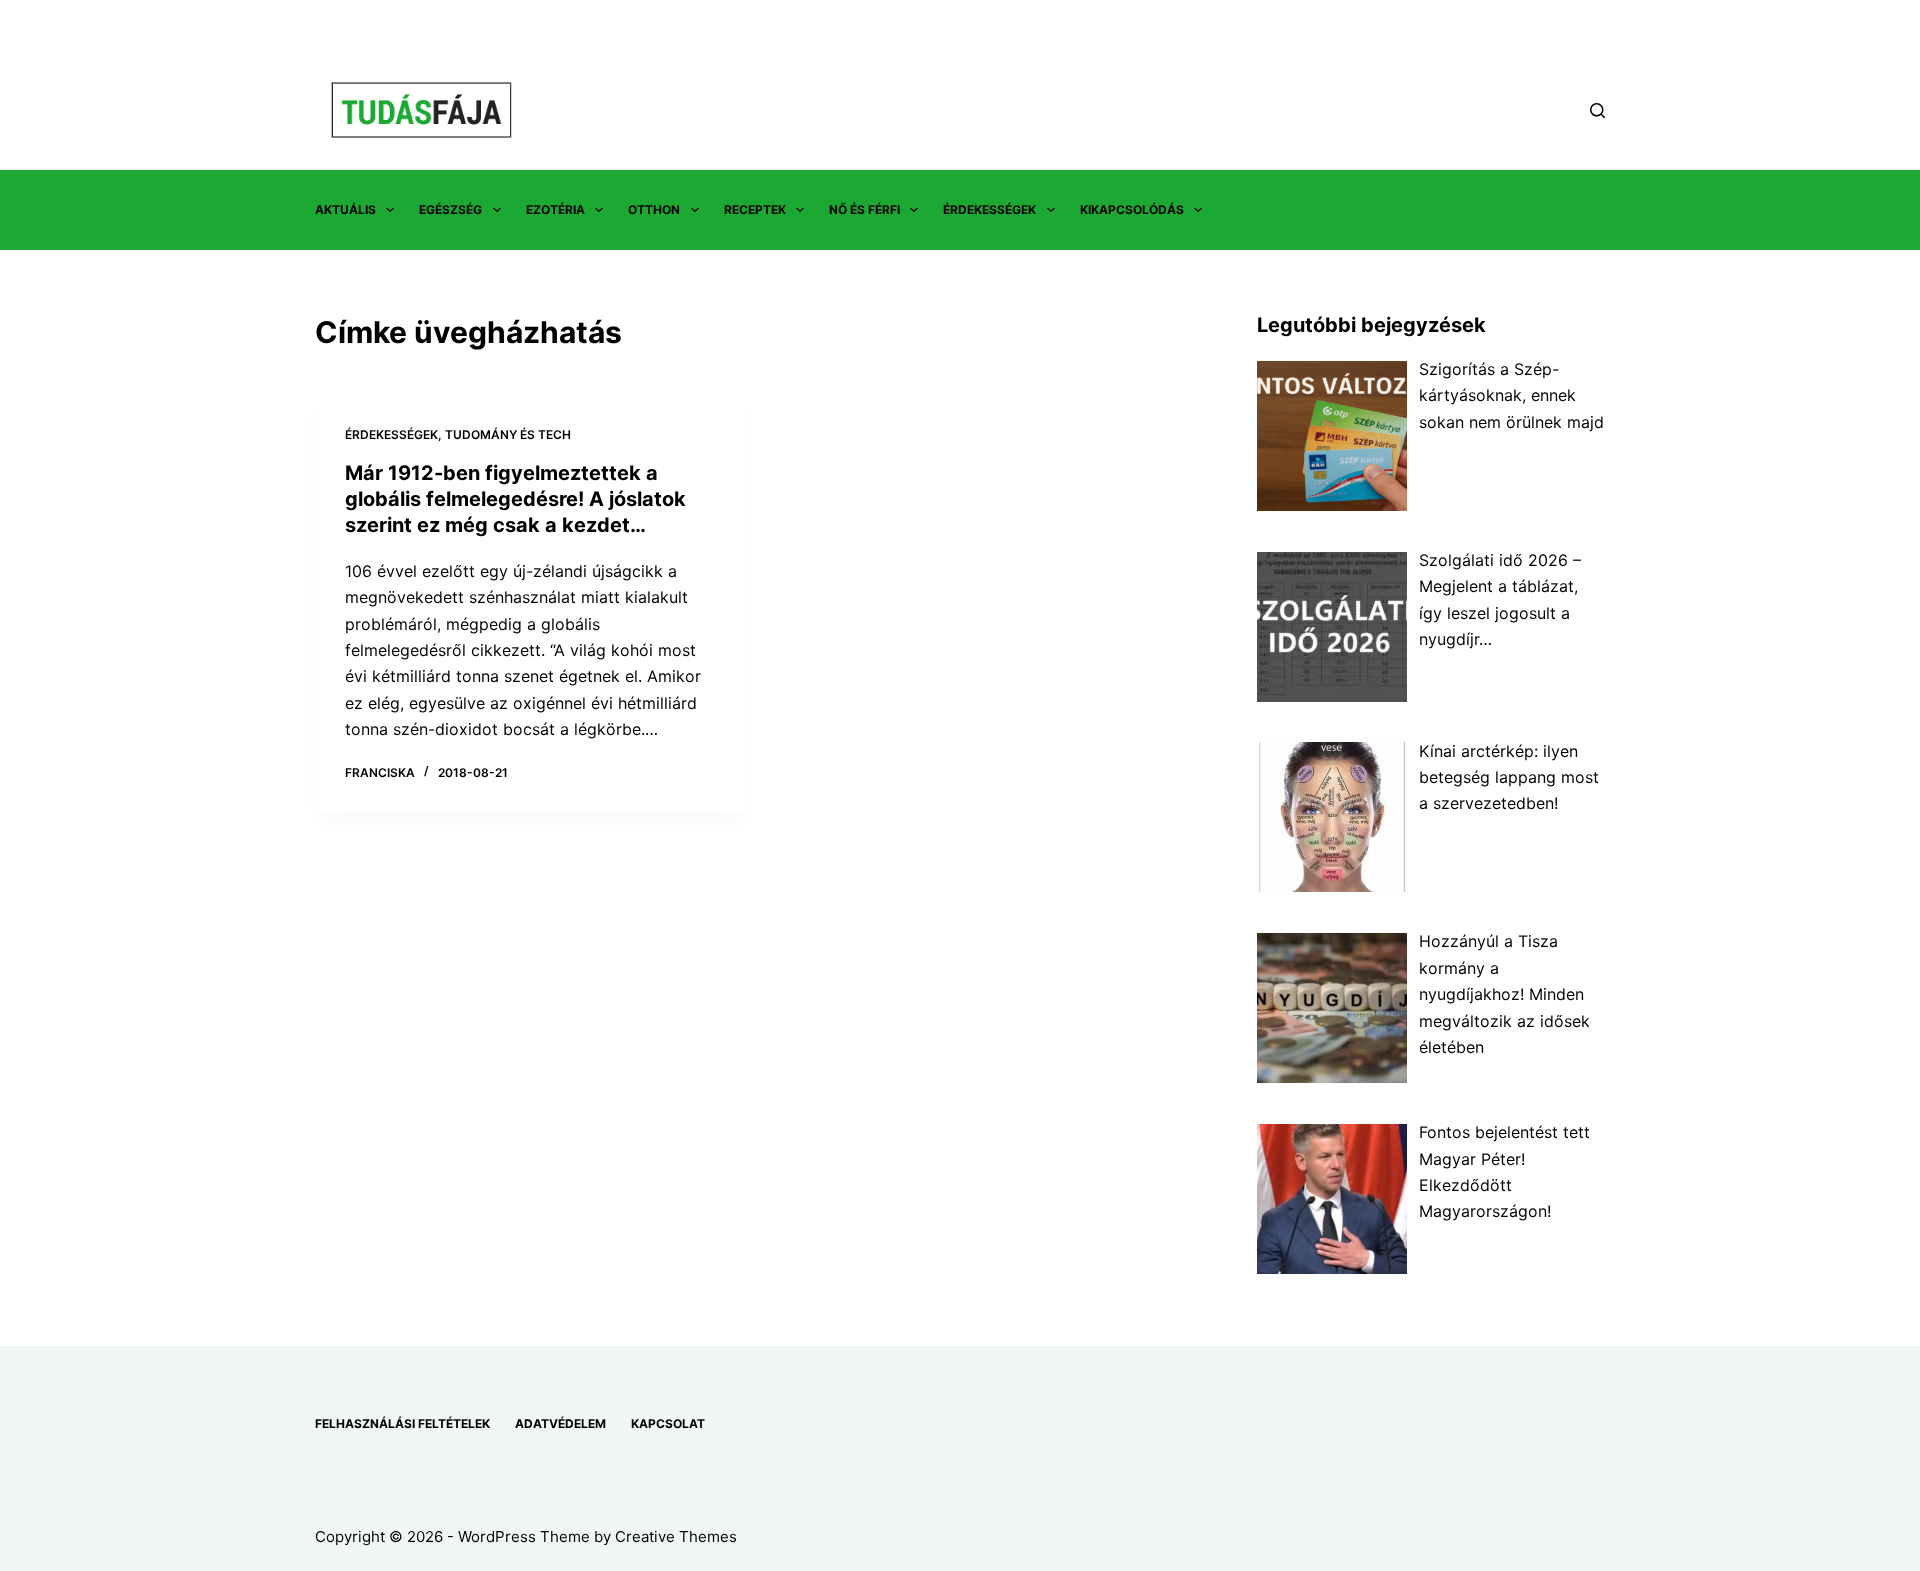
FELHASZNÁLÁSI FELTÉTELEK (402, 1423)
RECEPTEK (755, 209)
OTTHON (654, 209)
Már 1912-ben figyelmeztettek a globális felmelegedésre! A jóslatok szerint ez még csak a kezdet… (515, 499)
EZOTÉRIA (555, 209)
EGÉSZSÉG (450, 209)
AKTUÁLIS (345, 209)
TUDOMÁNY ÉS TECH (508, 434)
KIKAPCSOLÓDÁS (1132, 209)
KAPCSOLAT (668, 1423)
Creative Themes (676, 1536)
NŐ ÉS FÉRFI (864, 209)
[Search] (1597, 110)
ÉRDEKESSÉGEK (989, 209)
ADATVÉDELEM (560, 1423)
